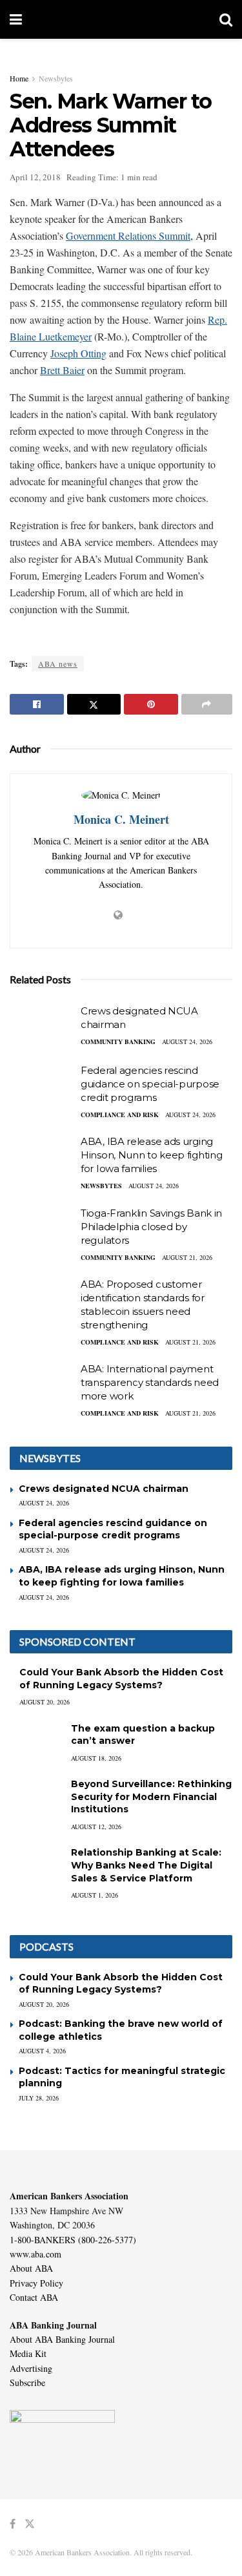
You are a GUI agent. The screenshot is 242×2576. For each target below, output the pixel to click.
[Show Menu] (16, 19)
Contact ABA (34, 2297)
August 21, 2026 (187, 1257)
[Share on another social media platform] (207, 704)
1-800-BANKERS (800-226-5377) (73, 2240)
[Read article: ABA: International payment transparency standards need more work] (42, 1385)
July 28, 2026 (39, 2098)
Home (19, 78)
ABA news (58, 664)
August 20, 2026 (45, 1702)
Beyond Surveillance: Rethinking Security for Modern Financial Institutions (151, 1796)
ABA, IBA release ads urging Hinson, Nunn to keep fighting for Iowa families (151, 1155)
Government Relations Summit (128, 236)
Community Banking (118, 1042)
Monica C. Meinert (121, 819)
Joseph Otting (78, 353)
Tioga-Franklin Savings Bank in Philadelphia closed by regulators (151, 1227)
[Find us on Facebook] (13, 2524)
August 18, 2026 (96, 1758)
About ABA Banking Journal (62, 2339)
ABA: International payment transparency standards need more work (150, 1382)
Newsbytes (56, 78)
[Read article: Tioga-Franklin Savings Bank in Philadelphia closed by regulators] (42, 1230)
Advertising (31, 2368)
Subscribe (27, 2382)
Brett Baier (62, 370)
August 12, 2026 (96, 1827)
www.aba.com (35, 2254)
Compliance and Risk (120, 1115)
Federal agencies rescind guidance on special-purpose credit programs (150, 1084)
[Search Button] (226, 19)
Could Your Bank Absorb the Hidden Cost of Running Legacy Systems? (121, 1679)
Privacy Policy (36, 2283)
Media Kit (28, 2353)
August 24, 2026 (187, 1042)
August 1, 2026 (95, 1895)
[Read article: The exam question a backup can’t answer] (35, 1741)
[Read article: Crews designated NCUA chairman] (42, 1027)
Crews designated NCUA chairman (104, 1489)
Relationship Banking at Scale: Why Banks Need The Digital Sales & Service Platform (146, 1865)
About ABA (31, 2268)
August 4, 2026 (42, 2051)
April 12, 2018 (35, 177)
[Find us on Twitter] (30, 2524)
